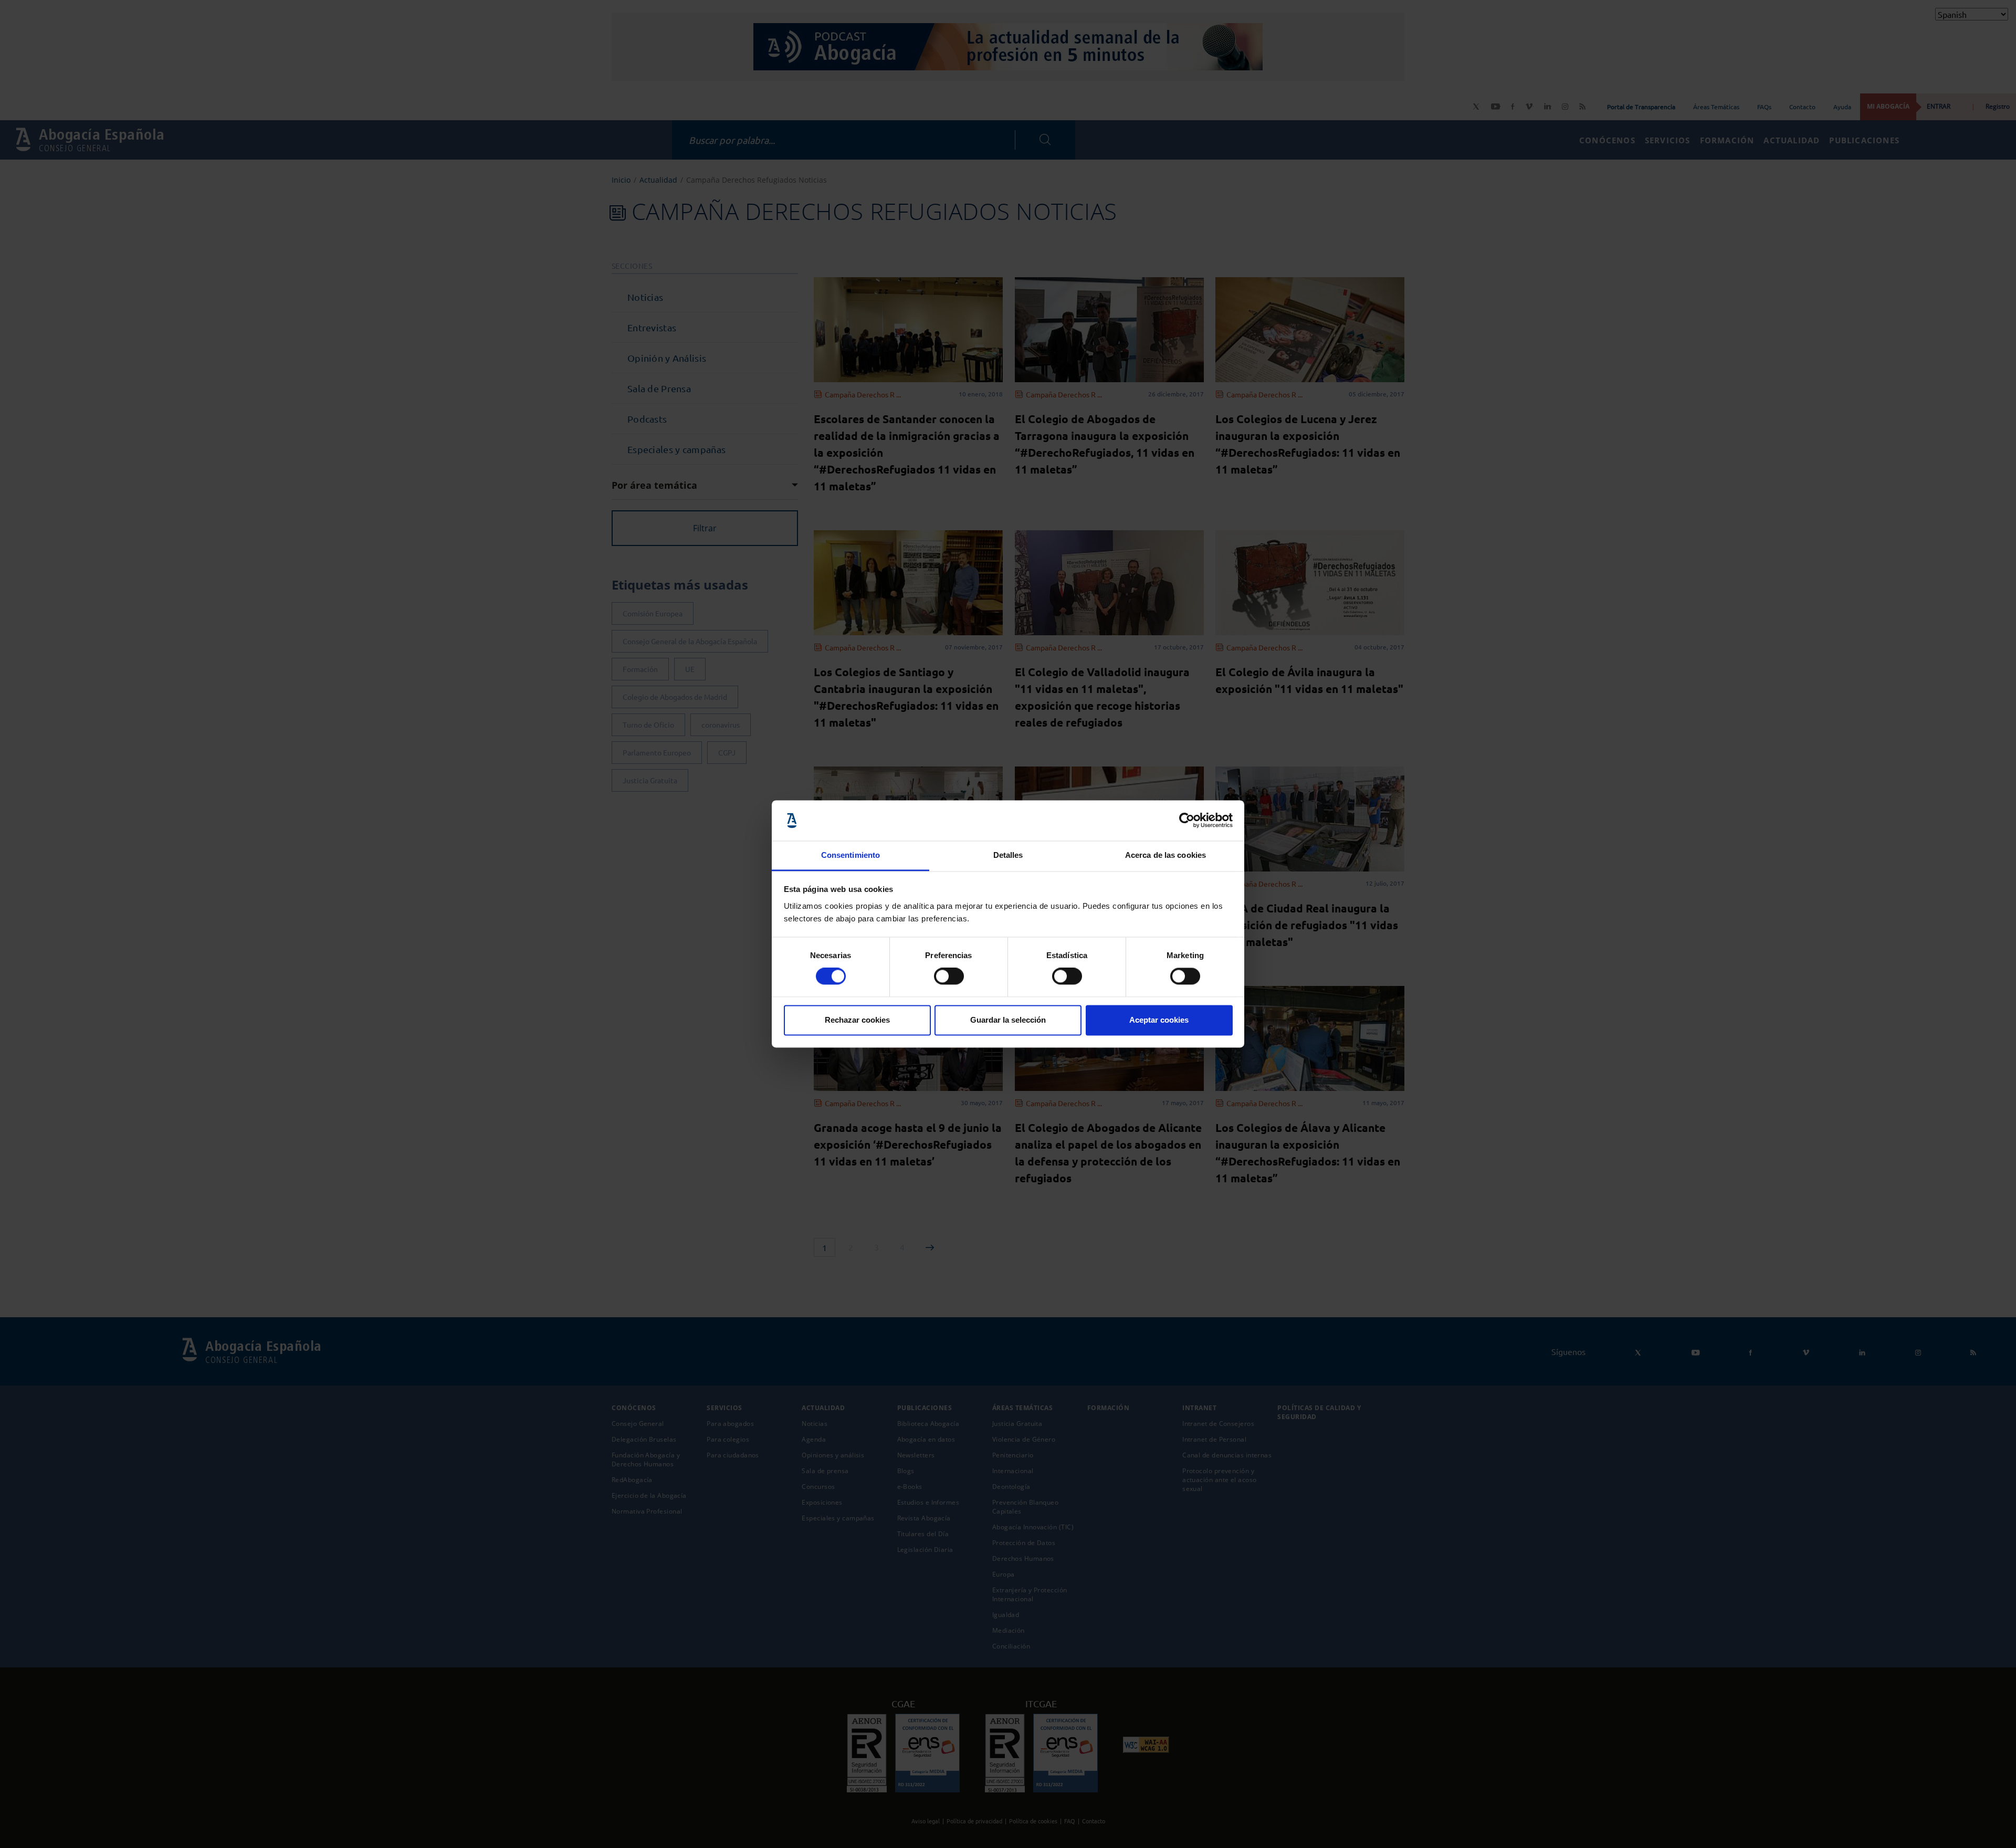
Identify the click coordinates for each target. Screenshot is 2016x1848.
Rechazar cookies (857, 1020)
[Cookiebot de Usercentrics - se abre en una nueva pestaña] (1187, 821)
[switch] (949, 976)
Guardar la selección (1008, 1020)
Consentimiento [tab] (850, 855)
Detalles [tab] (1008, 855)
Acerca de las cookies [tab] (1165, 855)
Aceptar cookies (1159, 1020)
